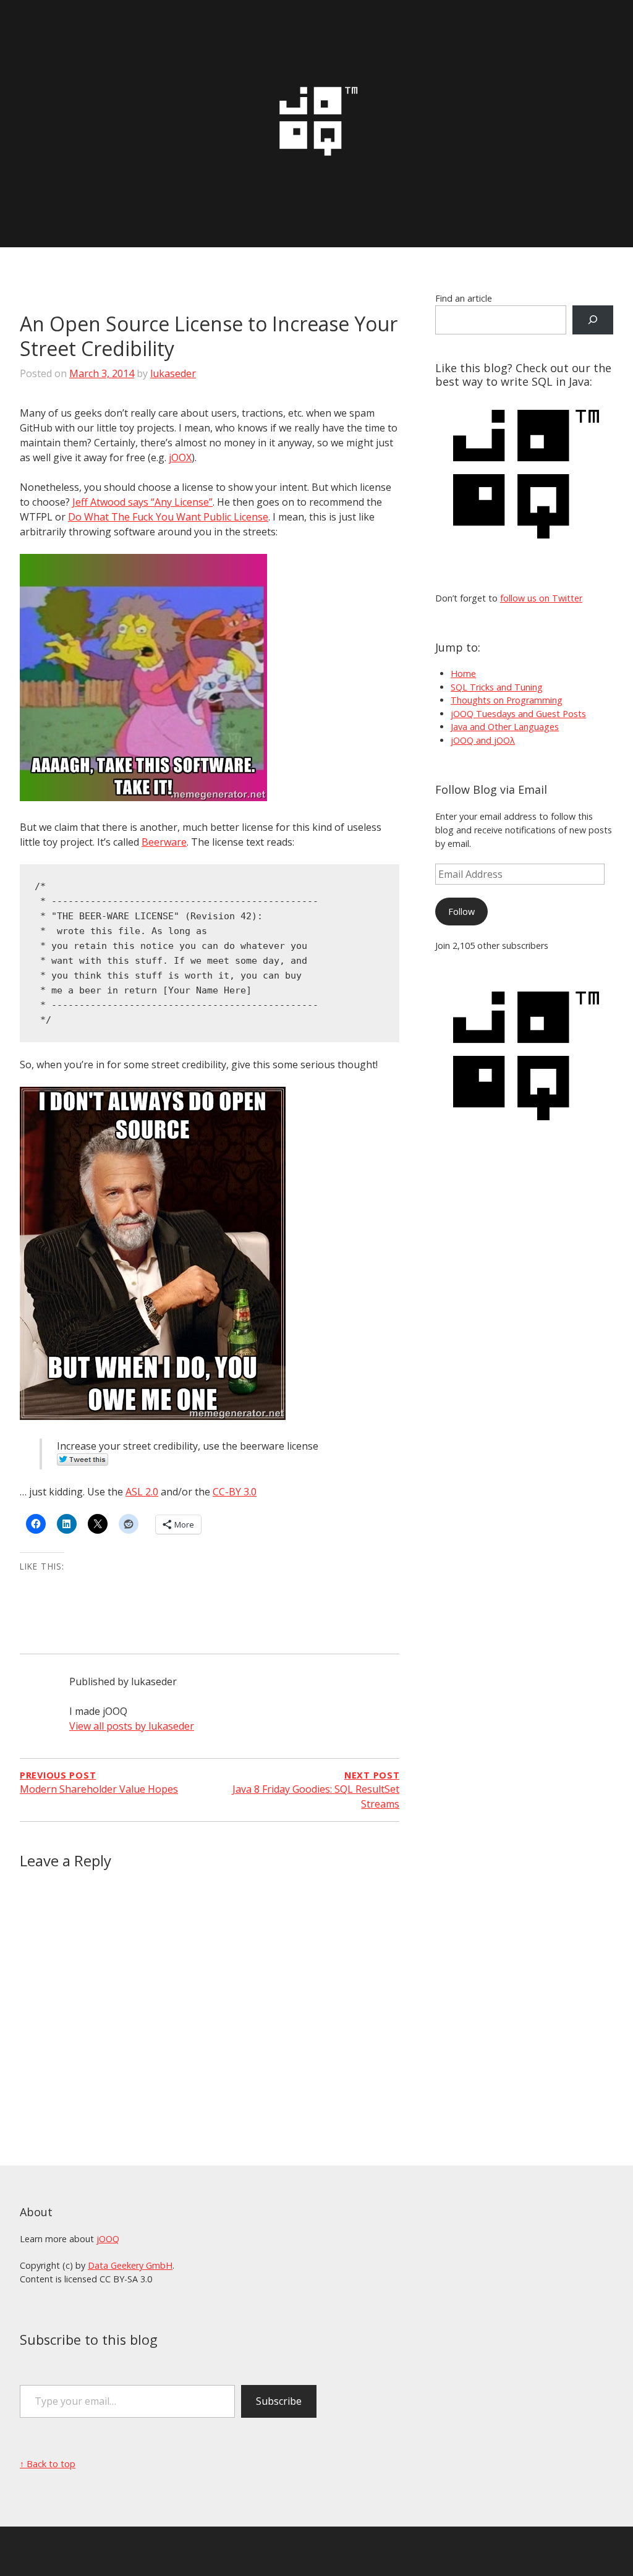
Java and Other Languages (505, 727)
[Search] (593, 320)
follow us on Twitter (541, 598)
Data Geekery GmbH (130, 2265)
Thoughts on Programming (507, 700)
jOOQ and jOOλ (483, 740)
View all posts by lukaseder (132, 1726)
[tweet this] (83, 1462)
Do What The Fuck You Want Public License (168, 517)
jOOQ (108, 2239)
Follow (461, 912)
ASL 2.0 (142, 1492)
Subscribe (279, 2401)
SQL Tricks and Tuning (497, 687)
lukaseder (173, 373)
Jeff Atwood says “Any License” (142, 502)
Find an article (464, 298)
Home (463, 674)
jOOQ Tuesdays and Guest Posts (518, 714)
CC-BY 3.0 (235, 1492)
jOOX (180, 457)
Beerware (164, 842)
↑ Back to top (48, 2464)
